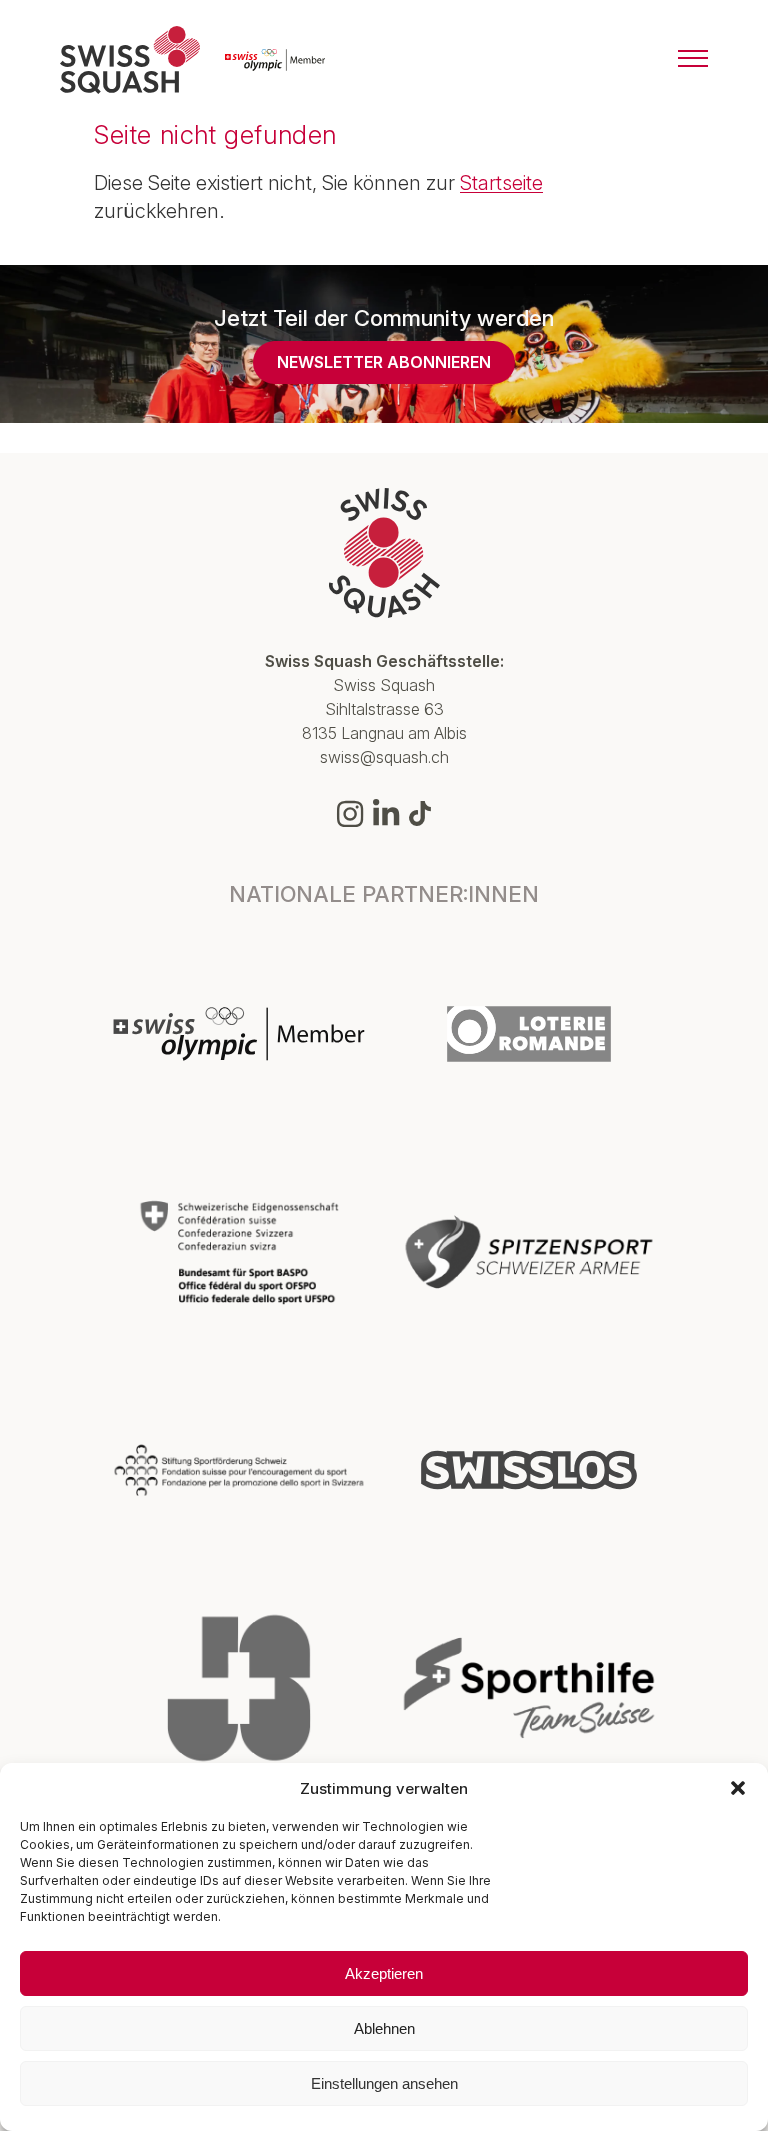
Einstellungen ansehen (384, 2083)
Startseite (501, 183)
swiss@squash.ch (384, 757)
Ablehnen (384, 2028)
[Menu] (693, 60)
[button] (738, 1788)
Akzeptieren (384, 1973)
